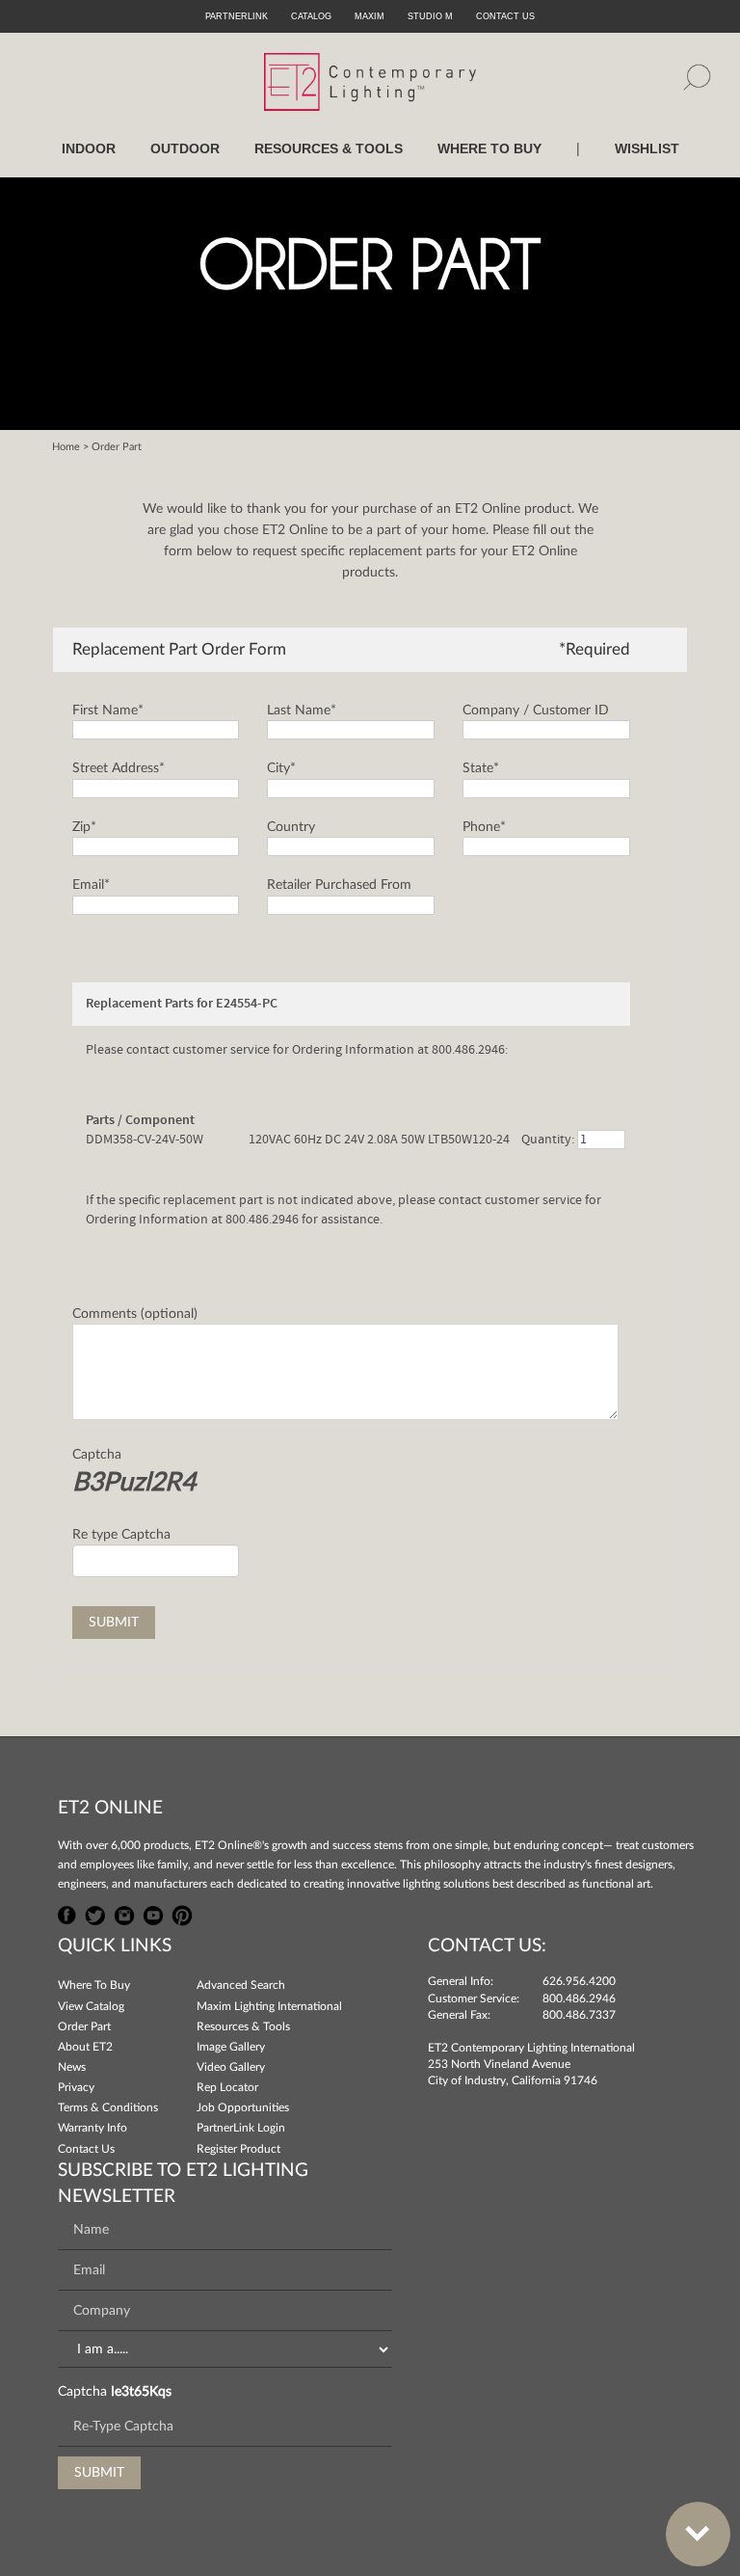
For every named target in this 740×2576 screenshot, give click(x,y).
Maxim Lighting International (269, 2006)
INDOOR (89, 148)
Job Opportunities (243, 2107)
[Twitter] (95, 1913)
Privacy (76, 2087)
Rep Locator (227, 2087)
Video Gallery (231, 2067)
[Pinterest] (182, 1913)
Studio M (430, 16)
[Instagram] (124, 1913)
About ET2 (85, 2047)
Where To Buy (94, 1985)
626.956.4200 (579, 1981)
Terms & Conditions (108, 2107)
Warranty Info (92, 2128)
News (72, 2067)
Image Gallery (231, 2047)
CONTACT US (505, 16)
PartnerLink (237, 16)
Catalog (311, 16)
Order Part (84, 2026)
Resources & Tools (243, 2026)
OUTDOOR (185, 148)
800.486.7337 (579, 2015)
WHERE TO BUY (489, 148)
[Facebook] (67, 1913)
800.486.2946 (579, 1999)
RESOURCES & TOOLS (329, 148)
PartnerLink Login (241, 2128)
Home (66, 447)
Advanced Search (241, 1985)
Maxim (370, 16)
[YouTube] (153, 1913)
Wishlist (647, 148)
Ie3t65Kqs (141, 2392)
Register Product (238, 2149)
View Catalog (91, 2006)
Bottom (698, 2534)
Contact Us (86, 2149)
